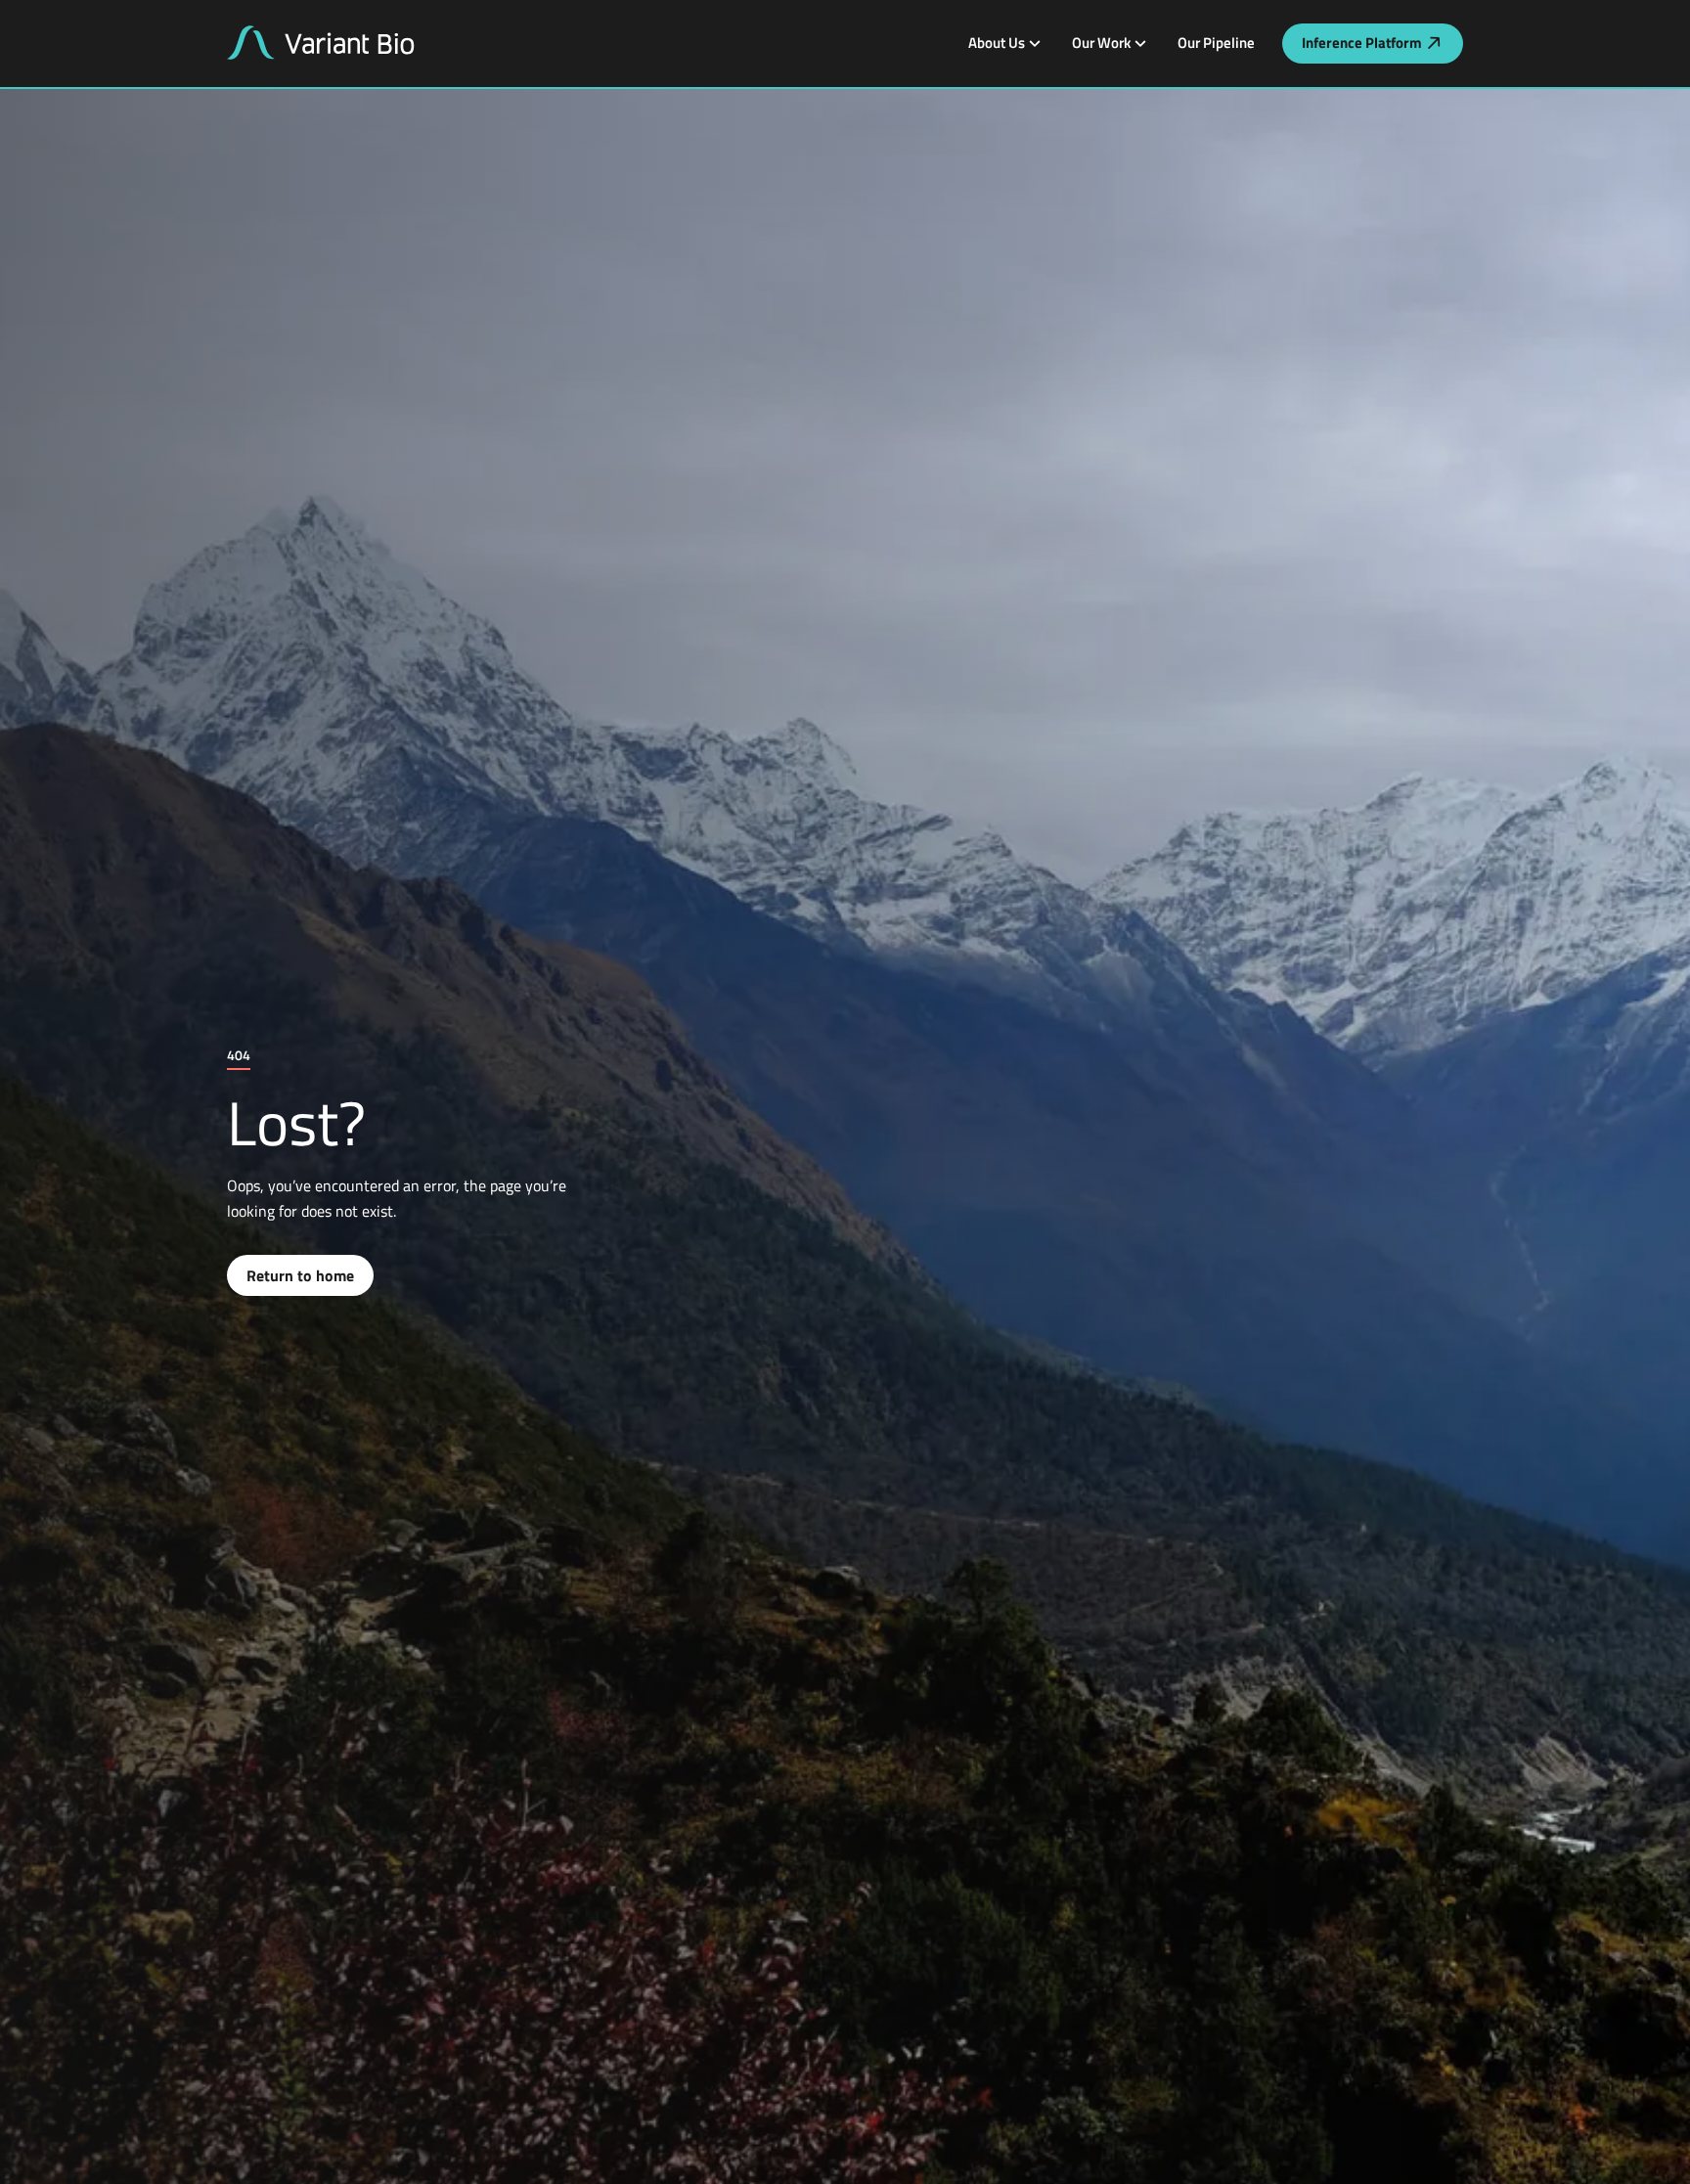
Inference (1362, 43)
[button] (1004, 43)
